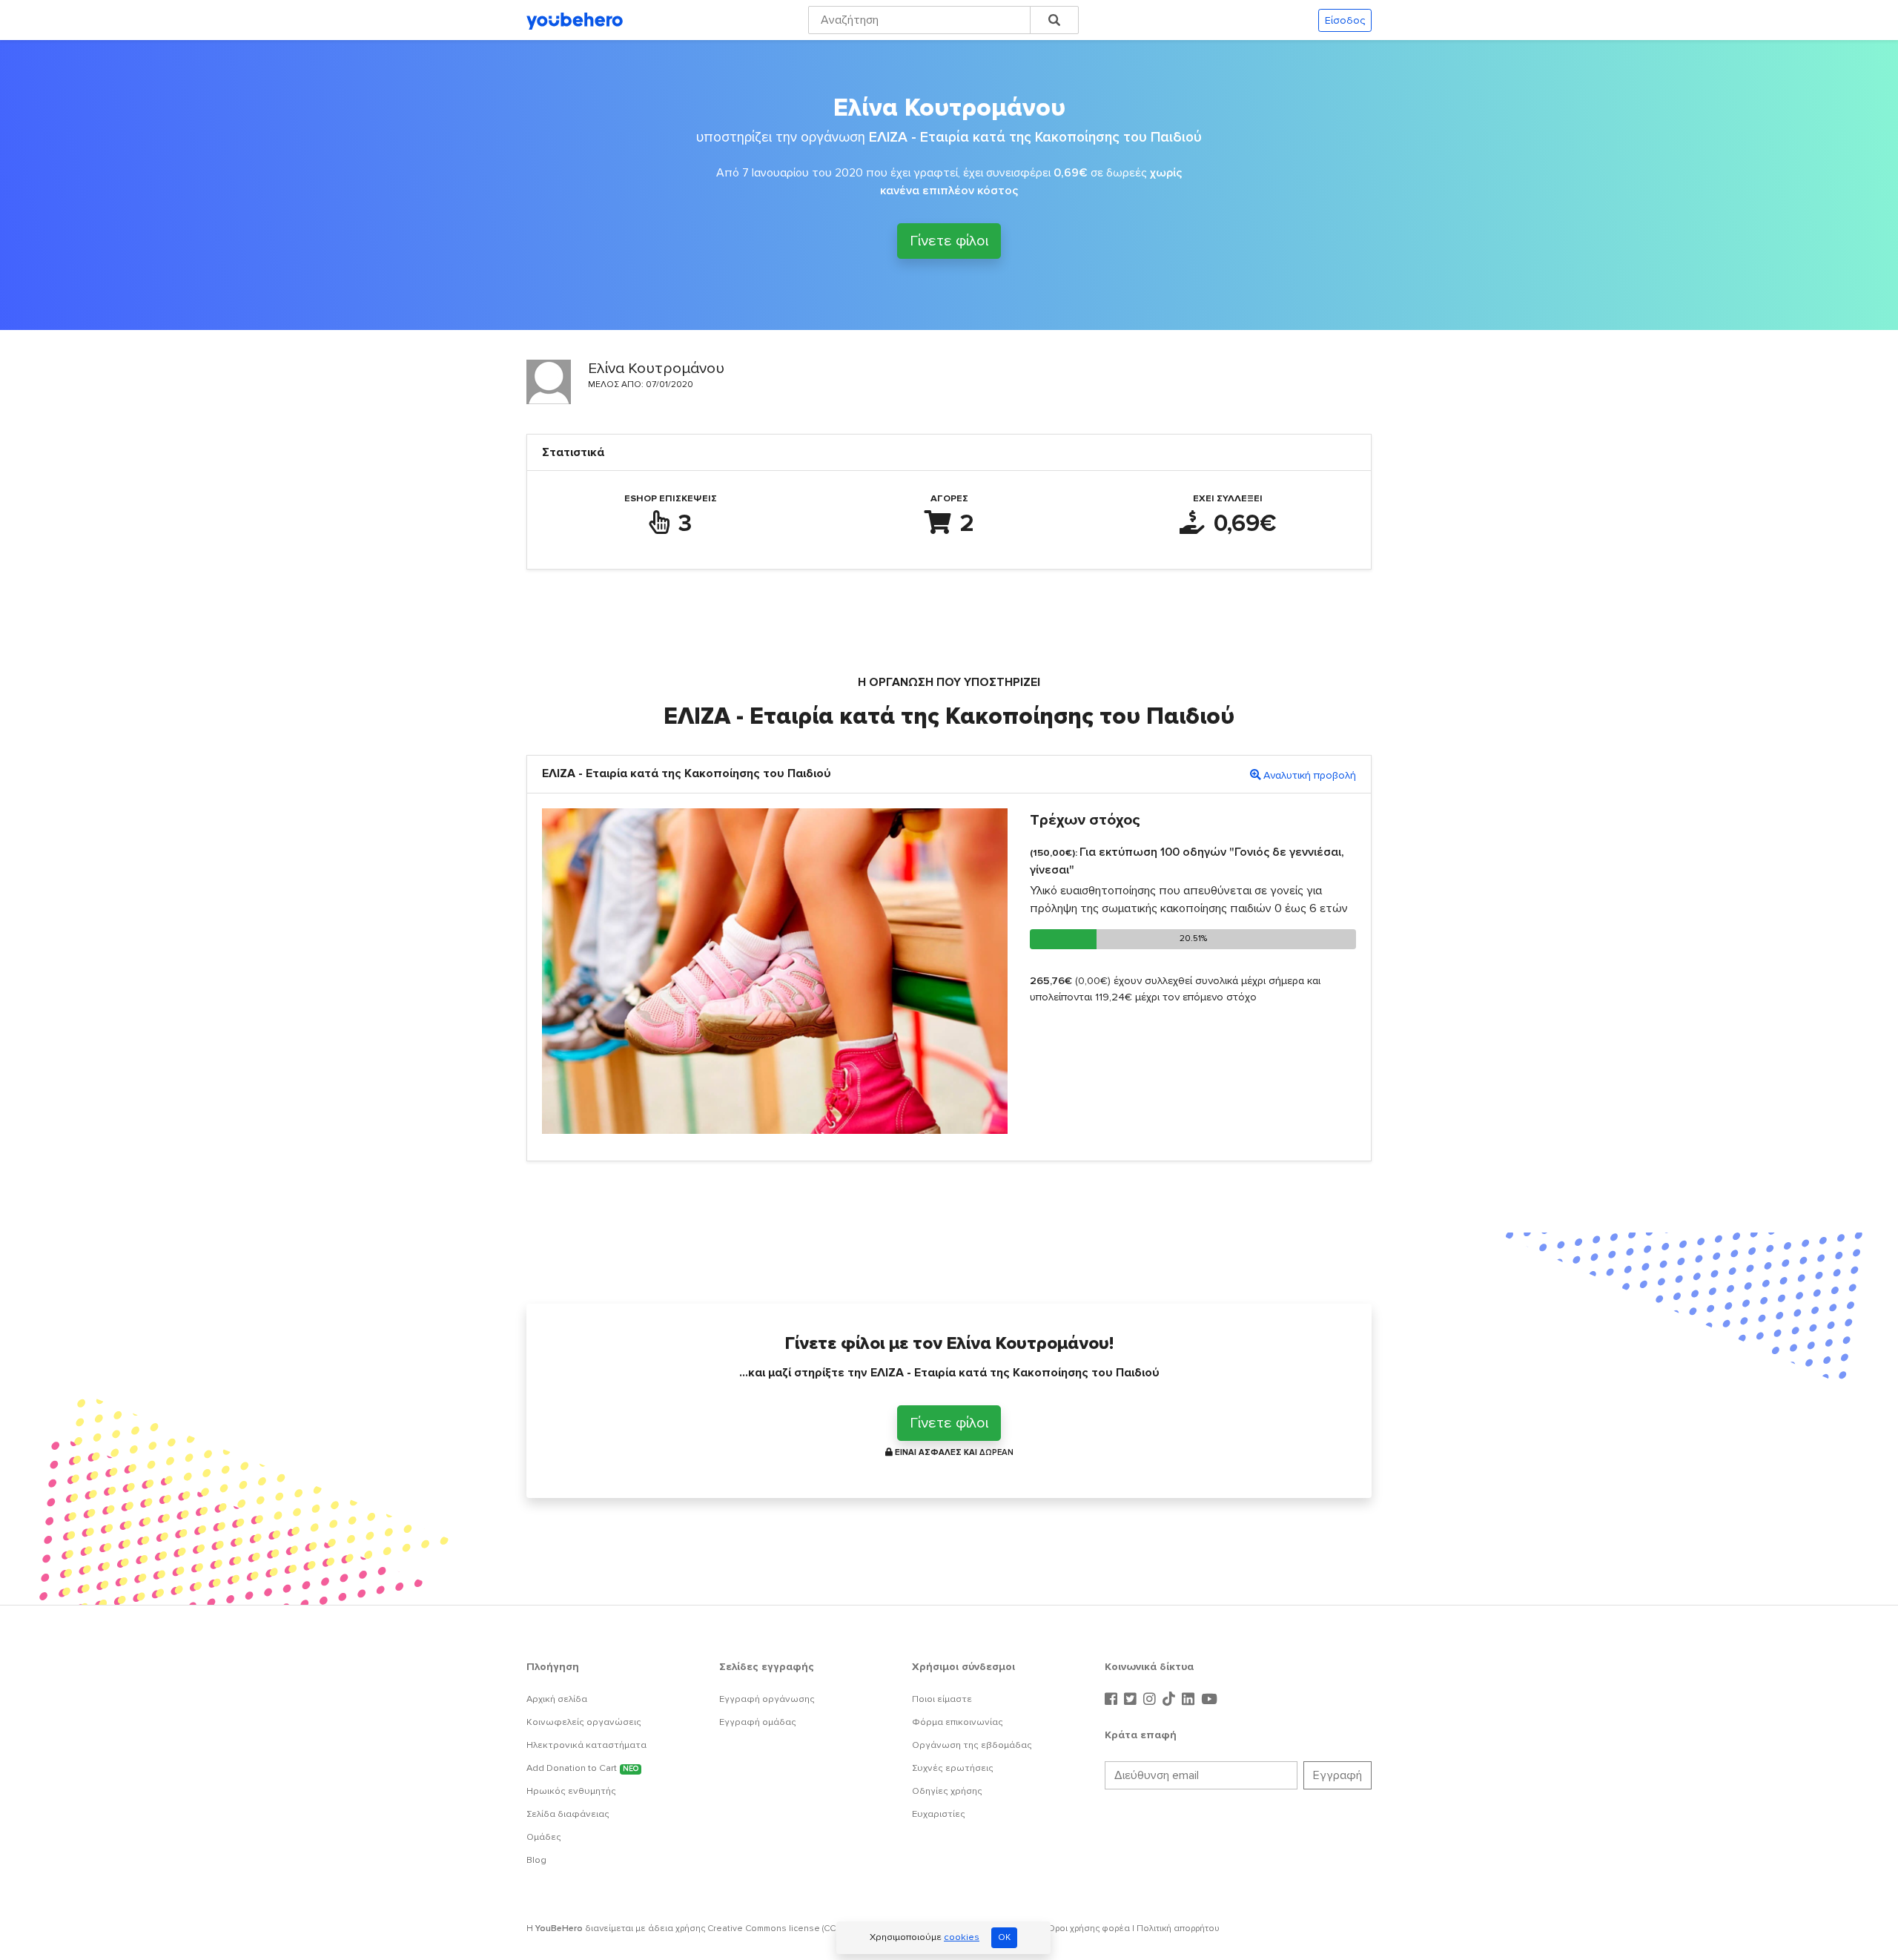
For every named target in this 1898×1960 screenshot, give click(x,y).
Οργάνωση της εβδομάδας (972, 1745)
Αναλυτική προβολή (1310, 775)
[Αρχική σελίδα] (575, 20)
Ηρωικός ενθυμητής (571, 1791)
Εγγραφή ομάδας (758, 1722)
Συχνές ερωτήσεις (953, 1768)
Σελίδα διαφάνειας (568, 1814)
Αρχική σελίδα (557, 1699)
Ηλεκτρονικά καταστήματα (586, 1745)
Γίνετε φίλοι (949, 241)
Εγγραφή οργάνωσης (767, 1699)
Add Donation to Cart (582, 1768)
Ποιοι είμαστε (942, 1699)
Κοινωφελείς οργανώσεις (584, 1722)
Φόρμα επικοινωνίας (958, 1722)
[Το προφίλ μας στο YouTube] (1209, 1700)
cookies (962, 1937)
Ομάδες (544, 1837)
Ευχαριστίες (939, 1814)
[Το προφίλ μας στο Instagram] (1151, 1700)
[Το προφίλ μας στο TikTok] (1171, 1700)
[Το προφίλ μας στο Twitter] (1132, 1700)
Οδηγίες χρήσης (947, 1791)
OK (1004, 1937)
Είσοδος (1345, 20)
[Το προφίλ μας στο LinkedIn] (1190, 1700)
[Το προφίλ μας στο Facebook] (1113, 1700)
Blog (536, 1860)
